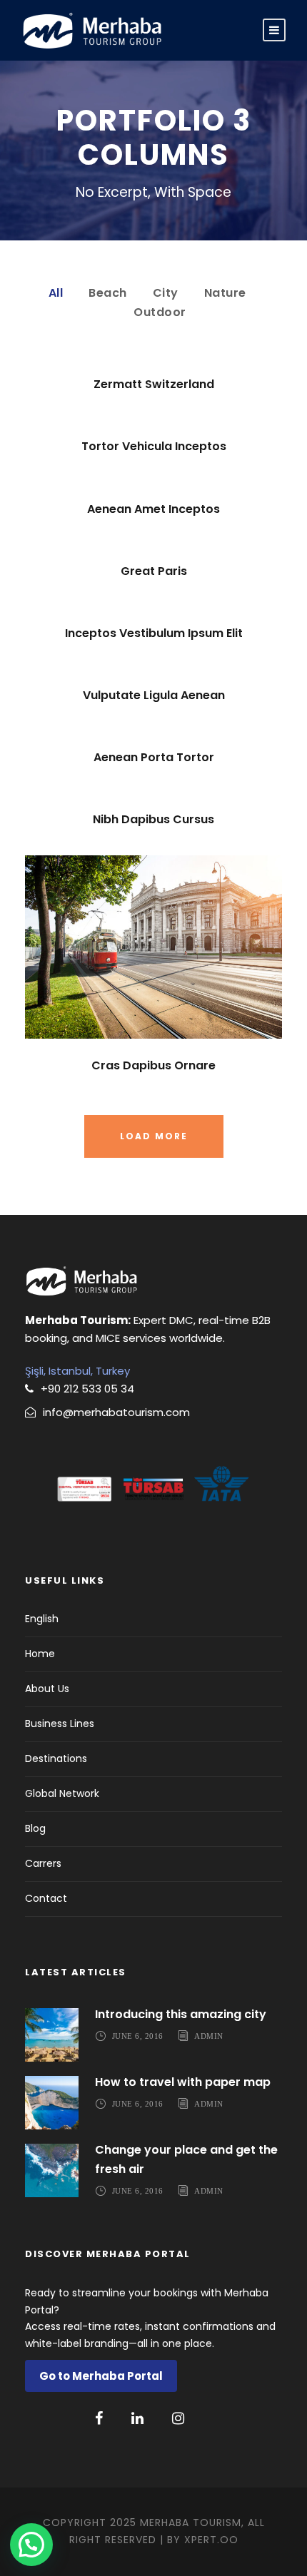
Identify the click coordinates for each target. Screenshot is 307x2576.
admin (209, 2035)
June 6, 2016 (138, 2035)
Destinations (56, 1758)
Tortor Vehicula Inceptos (154, 446)
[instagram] (178, 2418)
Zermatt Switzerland (154, 384)
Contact (46, 1898)
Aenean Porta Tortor (154, 757)
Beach (108, 293)
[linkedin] (137, 2418)
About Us (47, 1689)
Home (40, 1654)
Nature (225, 293)
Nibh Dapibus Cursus (153, 819)
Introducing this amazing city (181, 2014)
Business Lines (60, 1724)
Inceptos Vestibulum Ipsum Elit (154, 633)
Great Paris (154, 571)
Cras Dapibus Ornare (153, 1065)
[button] (31, 2545)
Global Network (62, 1793)
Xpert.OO (211, 2540)
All (56, 293)
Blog (35, 1828)
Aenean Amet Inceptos (153, 509)
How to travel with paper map (183, 2082)
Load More (154, 1136)
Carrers (43, 1863)
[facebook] (99, 2418)
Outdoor (160, 312)
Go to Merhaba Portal (101, 2376)
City (166, 293)
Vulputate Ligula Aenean (154, 695)
